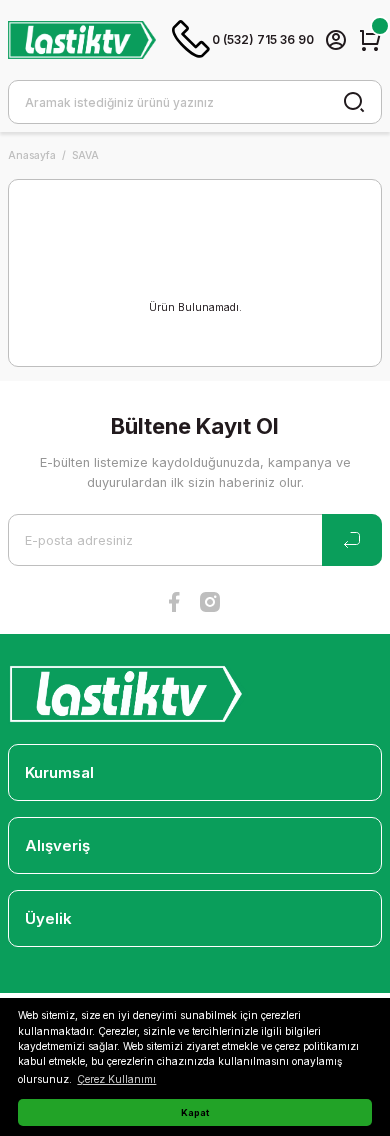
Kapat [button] (195, 1112)
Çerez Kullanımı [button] (116, 1079)
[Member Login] (336, 40)
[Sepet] (370, 40)
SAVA (85, 155)
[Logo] (82, 39)
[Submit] (352, 540)
